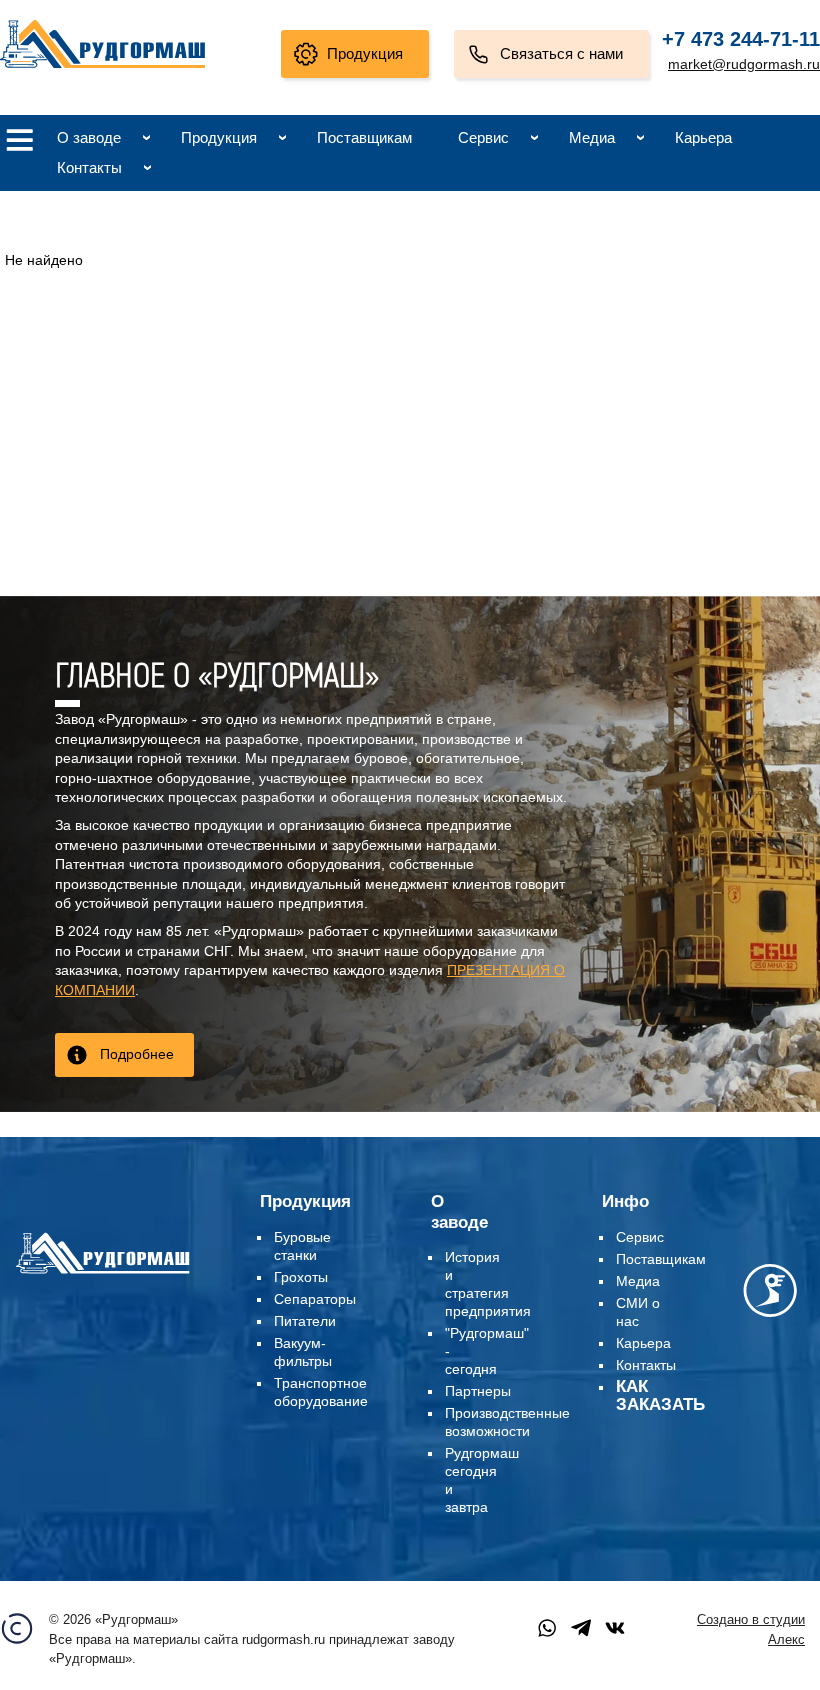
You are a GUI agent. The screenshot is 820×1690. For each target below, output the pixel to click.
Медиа (592, 137)
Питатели (305, 1321)
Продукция (365, 53)
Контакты (89, 167)
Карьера (703, 137)
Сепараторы (315, 1299)
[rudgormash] (102, 1274)
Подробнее (137, 1054)
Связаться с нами (561, 53)
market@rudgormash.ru (744, 64)
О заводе (89, 137)
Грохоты (301, 1277)
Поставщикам (364, 137)
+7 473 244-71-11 (741, 39)
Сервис (483, 137)
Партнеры (478, 1391)
